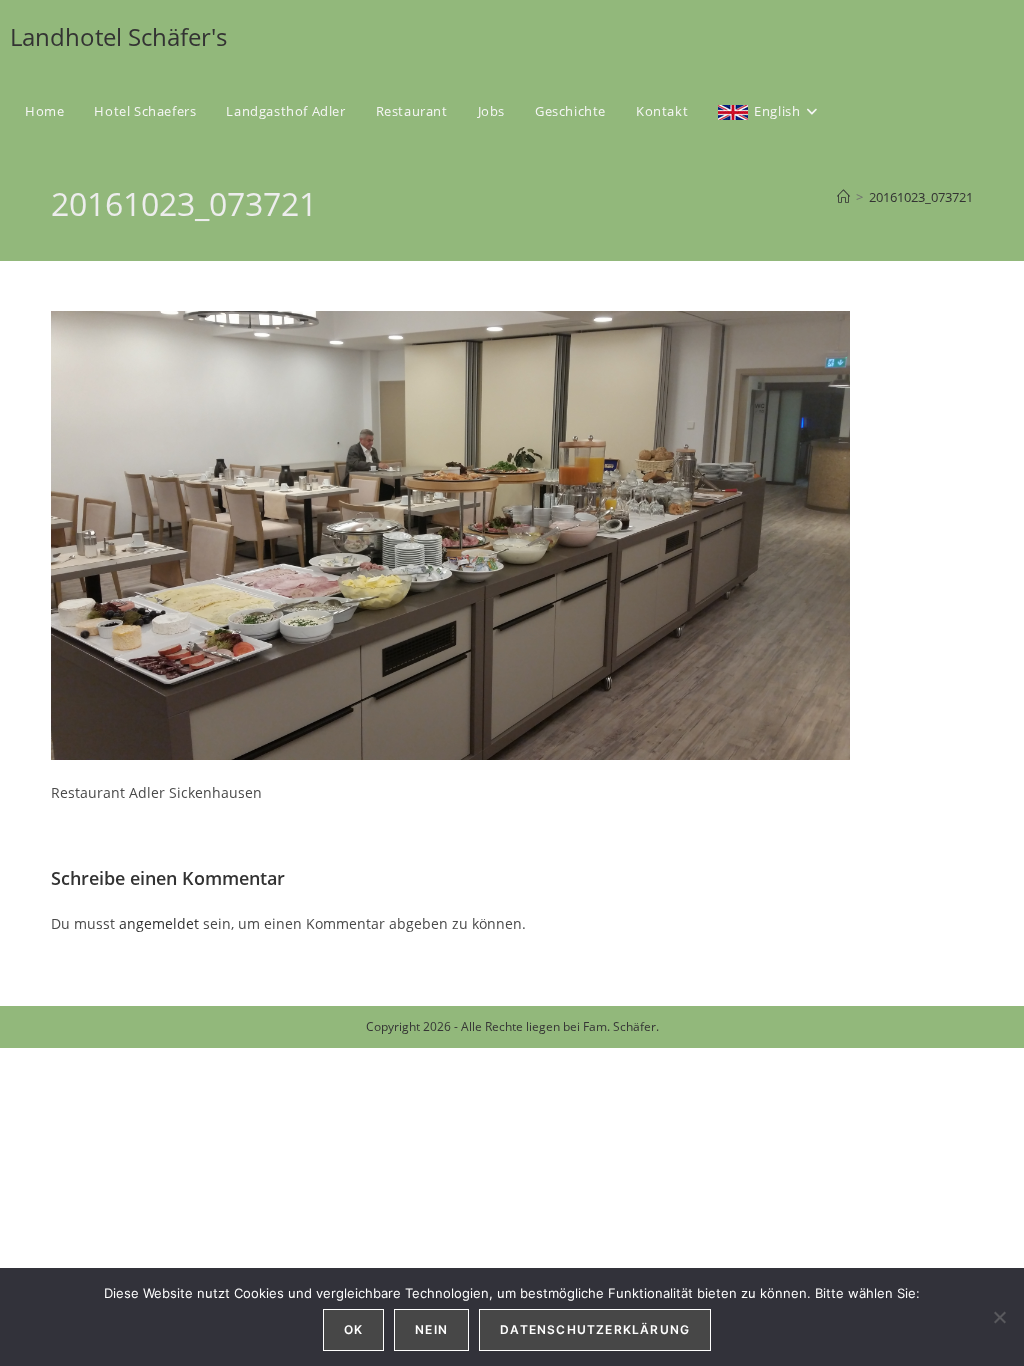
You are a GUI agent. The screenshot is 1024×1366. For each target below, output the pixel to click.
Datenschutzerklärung (595, 1329)
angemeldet (159, 923)
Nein (431, 1329)
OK (353, 1329)
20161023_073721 (921, 197)
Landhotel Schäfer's (118, 36)
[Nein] (999, 1317)
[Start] (843, 197)
